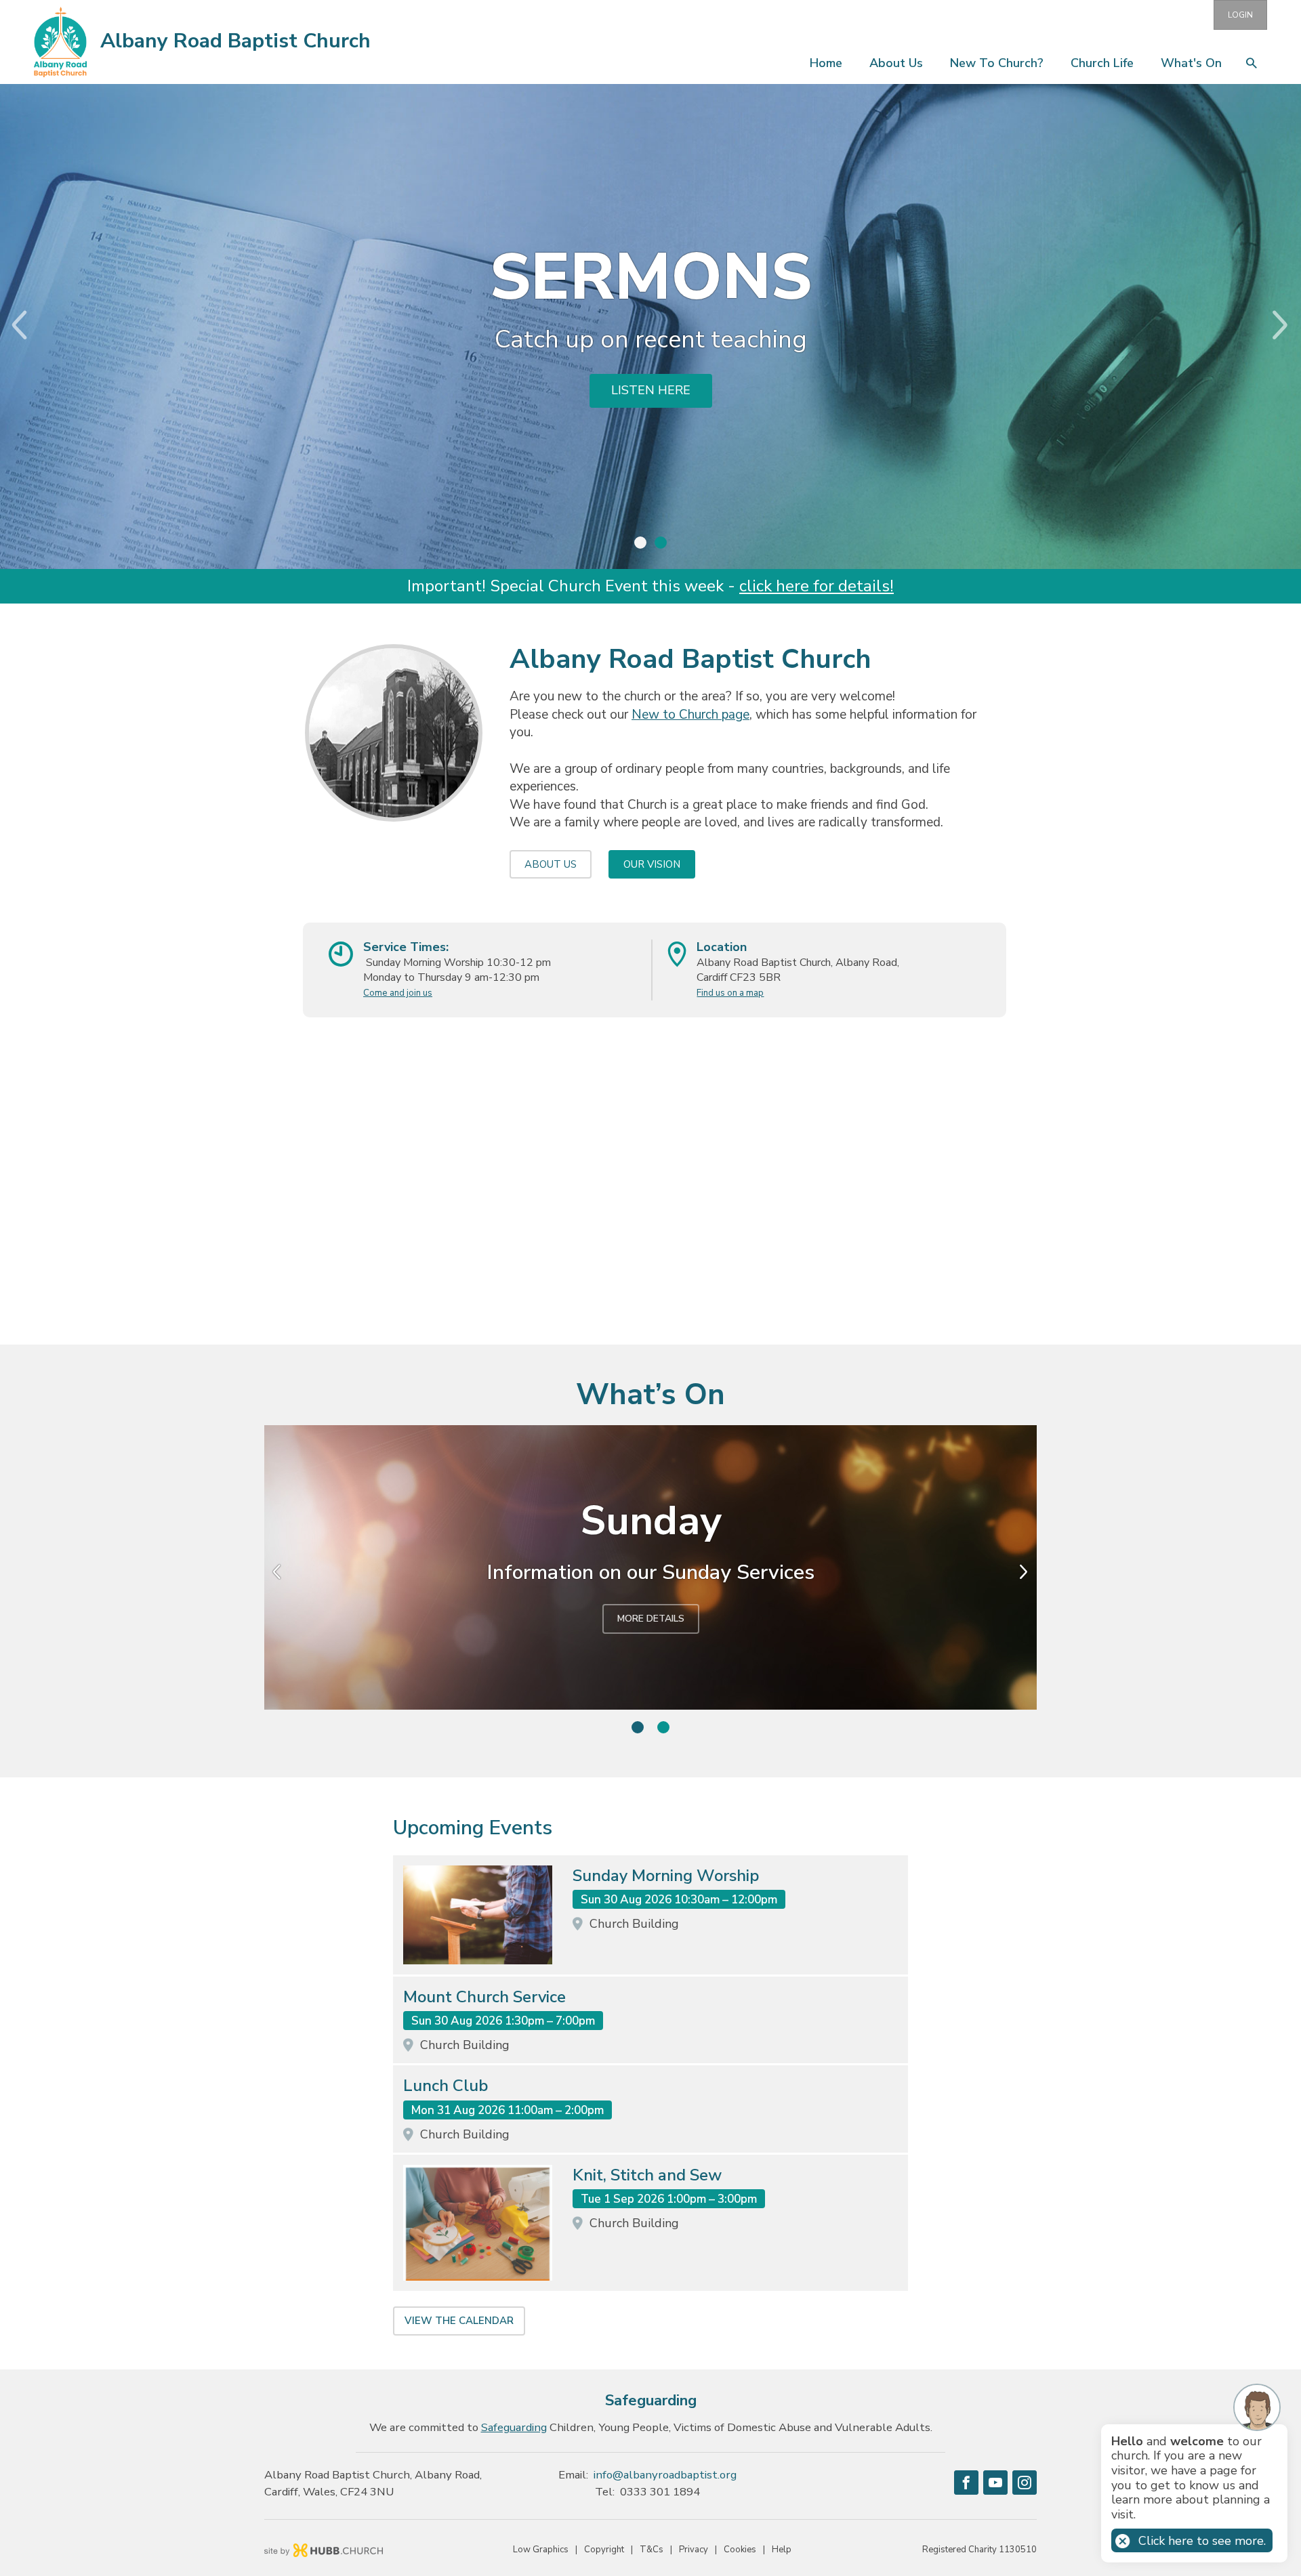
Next (1291, 325)
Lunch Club (446, 2086)
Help (782, 2550)
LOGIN (1240, 15)
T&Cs (652, 2550)
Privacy (694, 2550)
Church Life (1102, 63)
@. (665, 2475)
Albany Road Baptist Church (235, 41)
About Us (896, 63)
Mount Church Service (484, 1997)
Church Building (634, 1924)
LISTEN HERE (651, 390)
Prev (10, 325)
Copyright (604, 2550)
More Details (651, 1619)
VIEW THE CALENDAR (459, 2321)
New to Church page (690, 715)
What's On (1191, 63)
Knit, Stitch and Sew (647, 2175)
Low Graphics (541, 2550)
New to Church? (997, 63)
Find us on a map (730, 993)
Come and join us (398, 993)
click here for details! (817, 586)
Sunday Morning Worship (666, 1876)
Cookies (740, 2550)
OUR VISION (652, 864)
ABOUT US (551, 864)
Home (826, 63)
